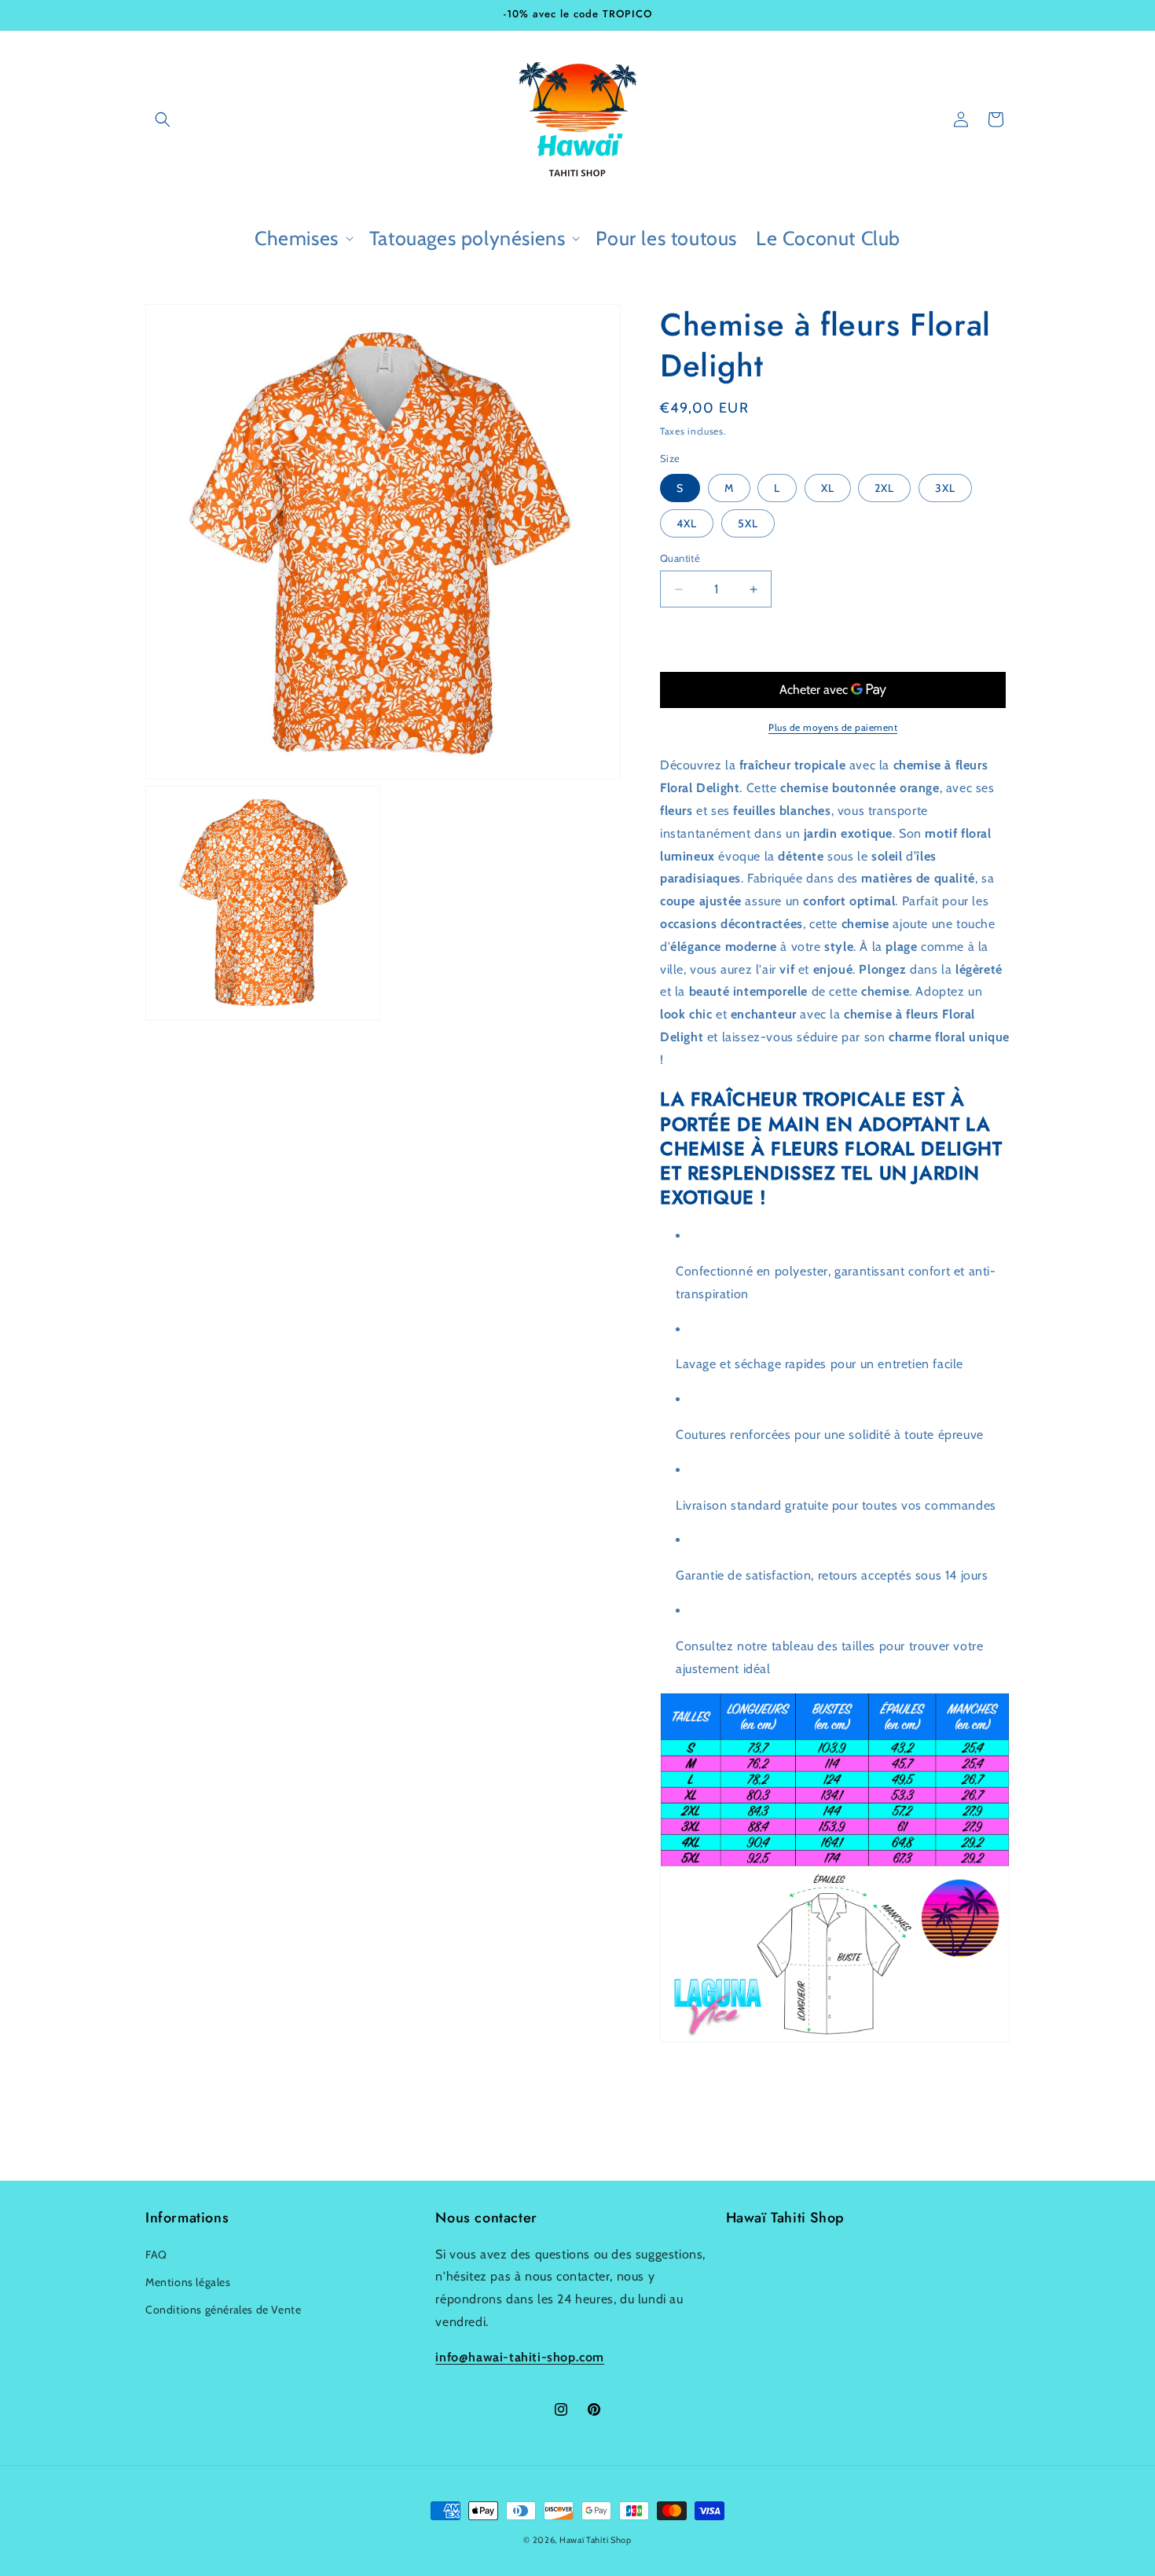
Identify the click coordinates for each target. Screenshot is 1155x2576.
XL (828, 488)
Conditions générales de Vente (223, 2310)
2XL (884, 488)
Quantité (680, 558)
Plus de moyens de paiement (833, 727)
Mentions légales (188, 2282)
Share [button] (690, 2092)
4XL (687, 523)
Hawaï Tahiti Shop (596, 2540)
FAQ (156, 2255)
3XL (945, 488)
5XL (748, 523)
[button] (163, 119)
